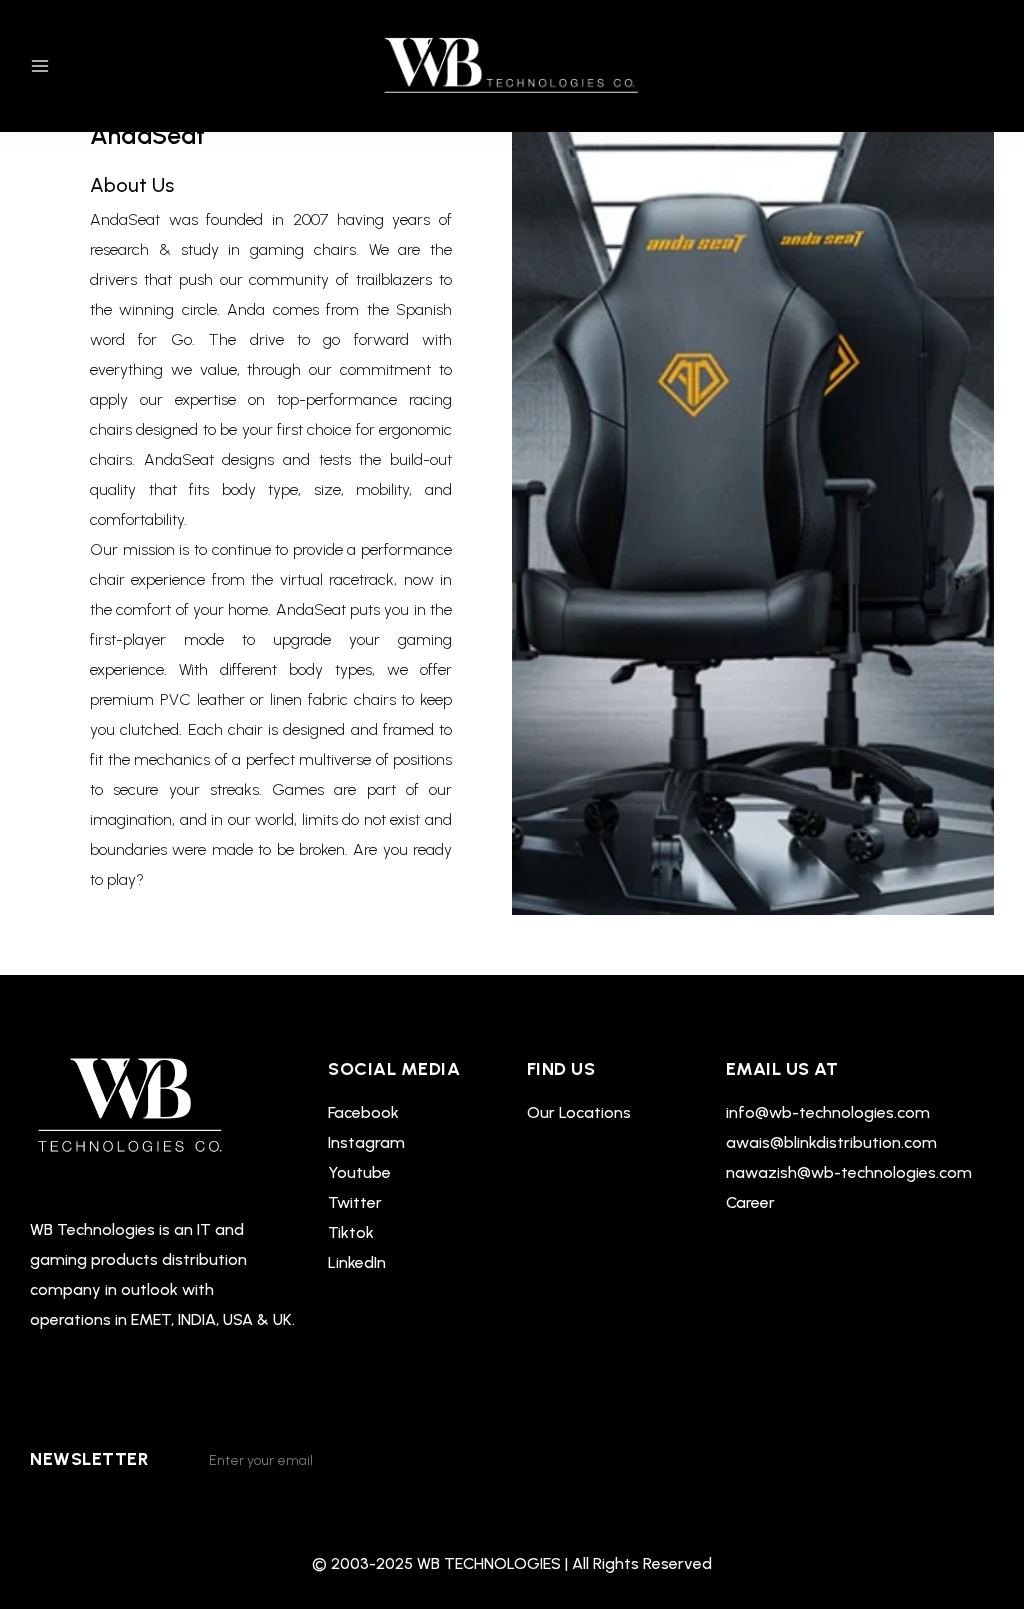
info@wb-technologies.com (828, 1112)
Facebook (363, 1112)
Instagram (366, 1142)
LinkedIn (357, 1262)
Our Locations (579, 1112)
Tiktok (351, 1232)
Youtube (359, 1172)
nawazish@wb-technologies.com (849, 1172)
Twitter (355, 1202)
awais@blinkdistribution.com (831, 1142)
